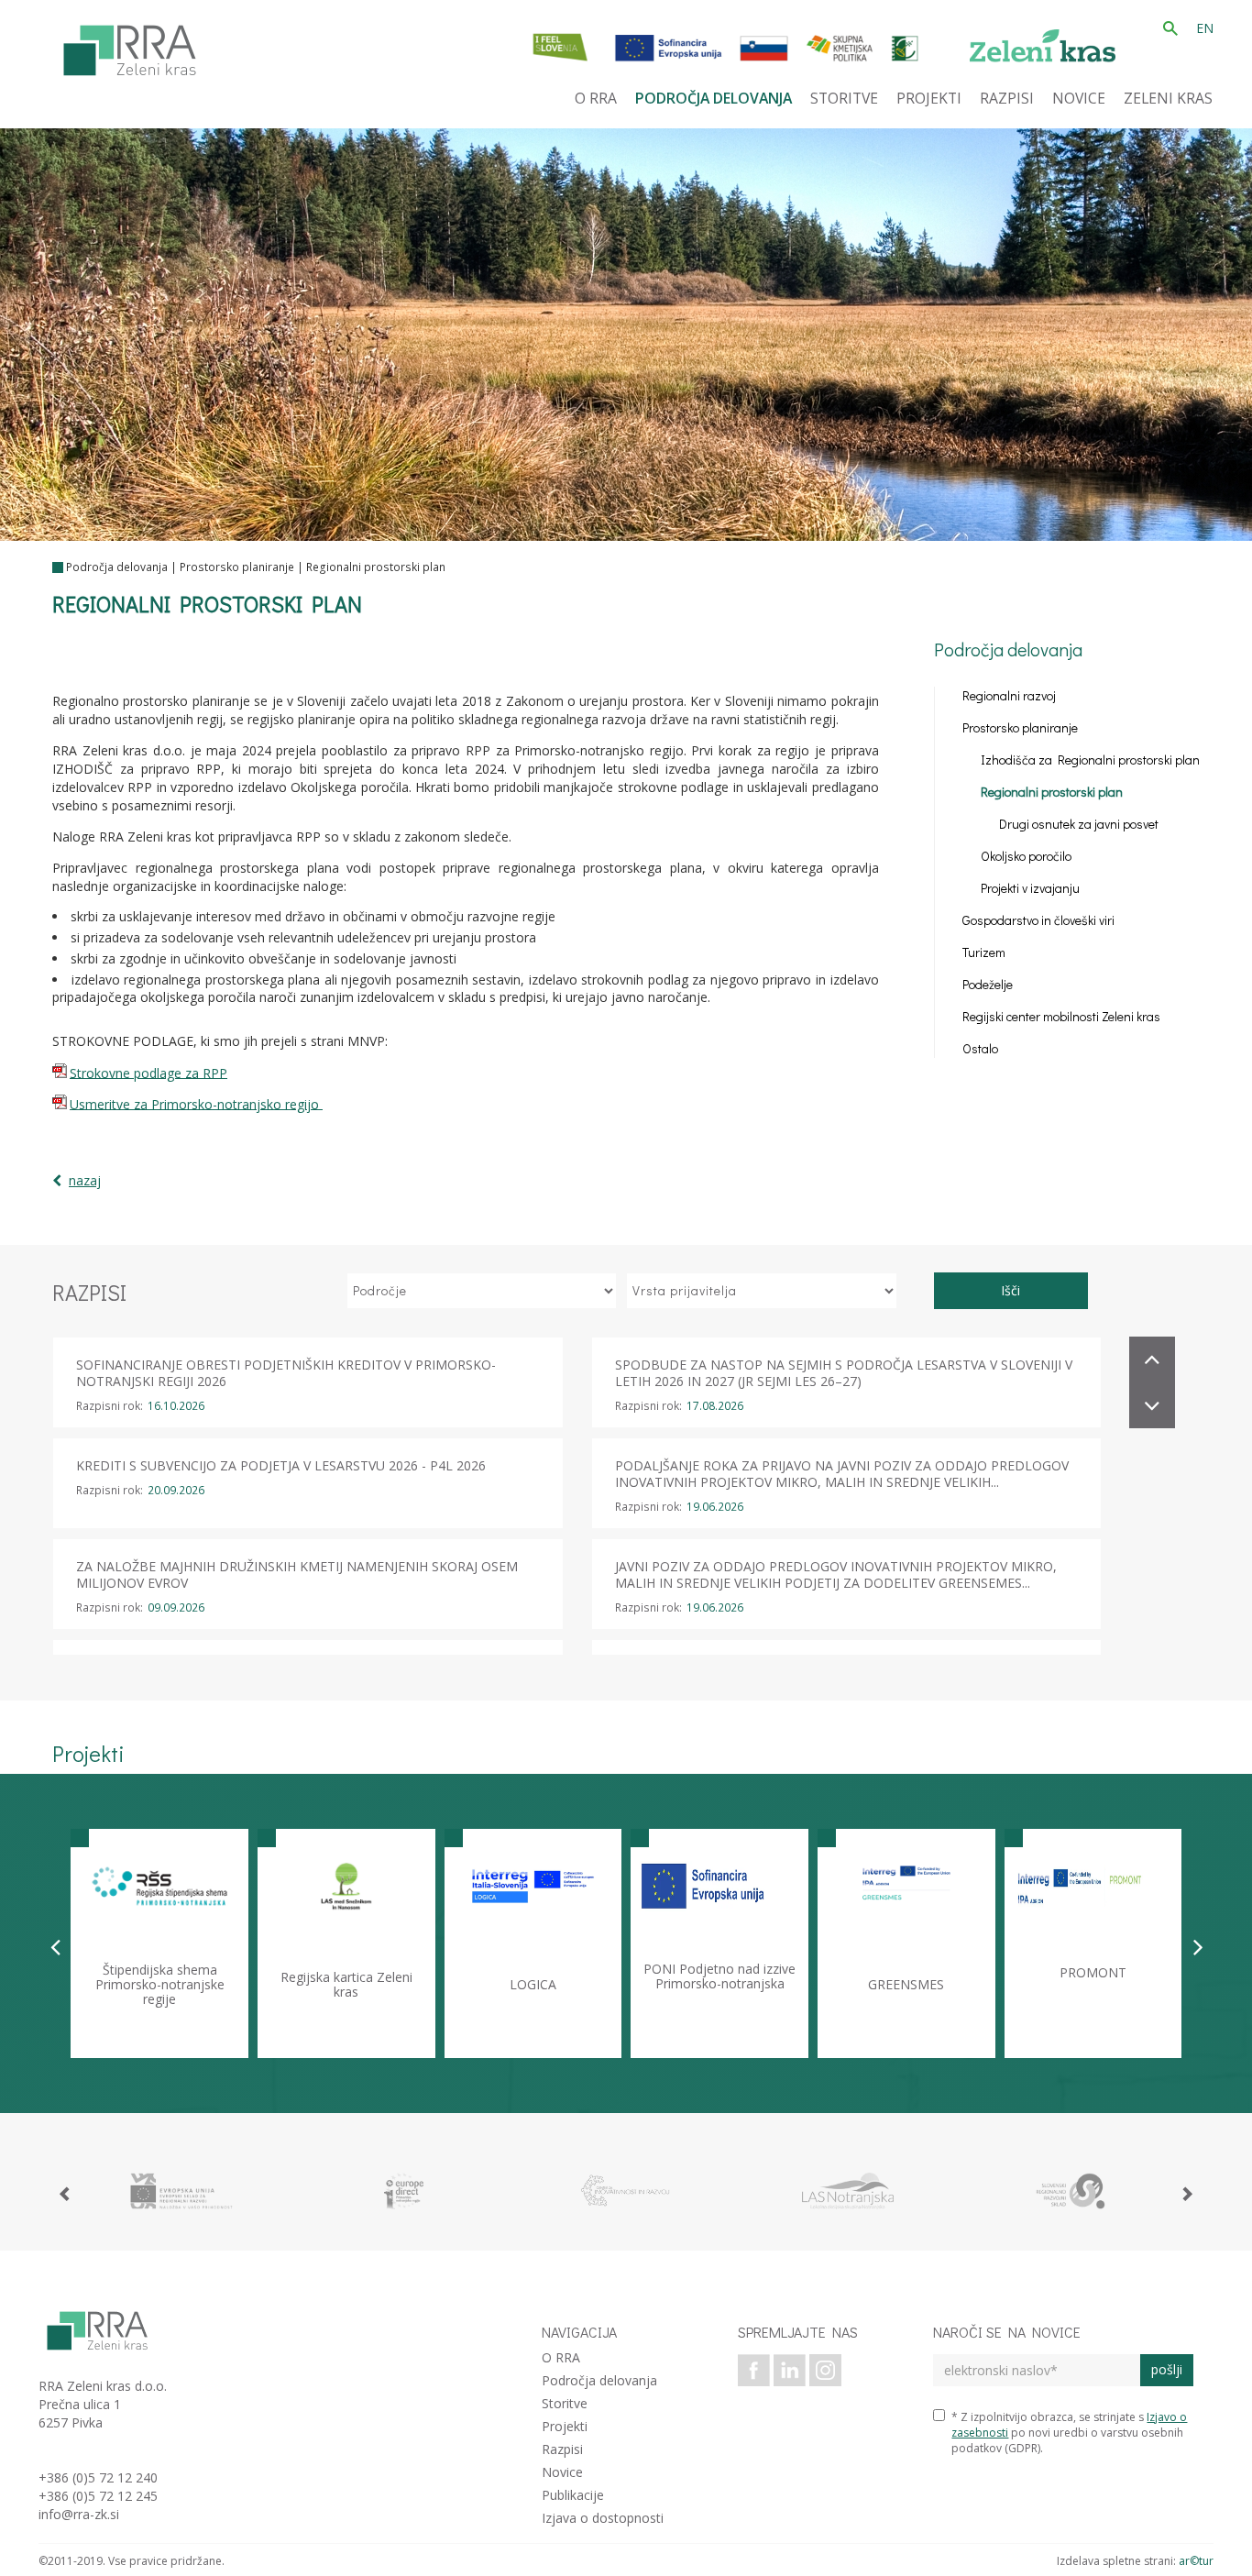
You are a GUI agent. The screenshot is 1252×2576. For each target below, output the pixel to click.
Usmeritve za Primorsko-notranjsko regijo (196, 1103)
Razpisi (562, 2449)
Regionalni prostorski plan (376, 567)
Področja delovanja (117, 567)
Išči (1010, 1290)
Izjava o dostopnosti (603, 2518)
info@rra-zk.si (79, 2514)
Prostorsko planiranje (237, 567)
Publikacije (573, 2495)
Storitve (565, 2403)
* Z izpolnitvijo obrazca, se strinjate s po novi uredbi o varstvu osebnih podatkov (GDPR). (1069, 2433)
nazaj (85, 1180)
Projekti (565, 2426)
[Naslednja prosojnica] (1198, 1946)
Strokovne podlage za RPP (148, 1072)
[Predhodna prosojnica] (55, 1946)
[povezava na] (181, 2191)
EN (1205, 28)
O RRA (561, 2357)
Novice (562, 2472)
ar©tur (1196, 2561)
